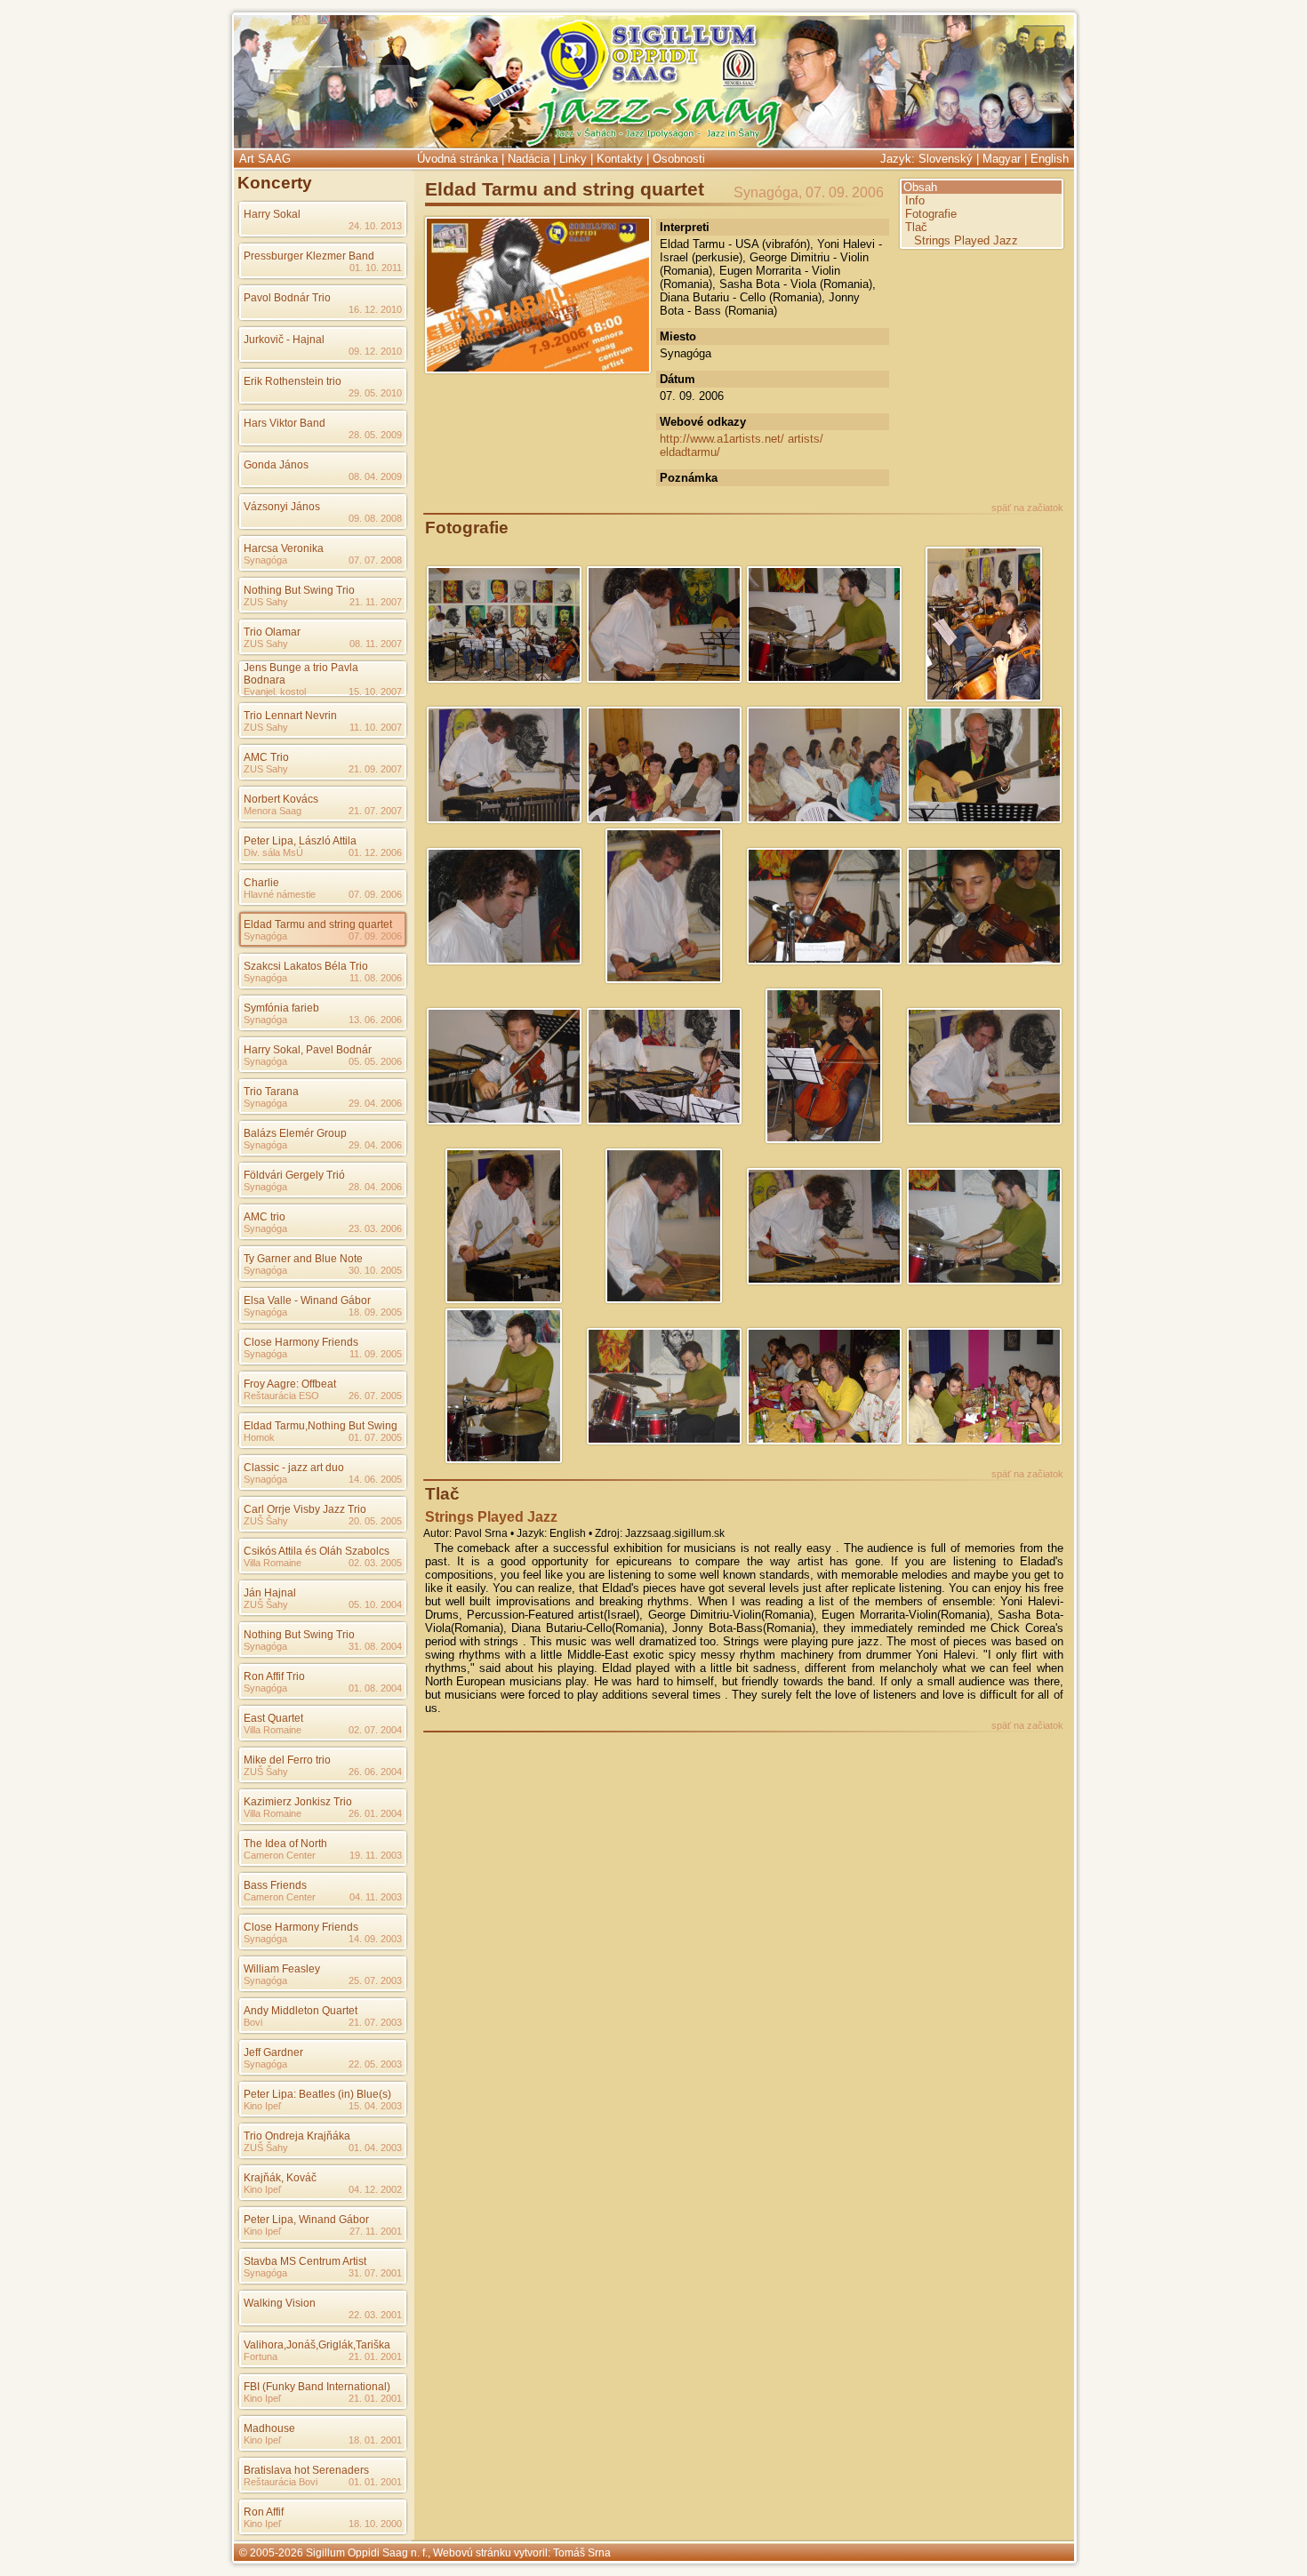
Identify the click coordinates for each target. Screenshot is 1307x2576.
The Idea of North (285, 1844)
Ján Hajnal (270, 1593)
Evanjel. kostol (275, 692)
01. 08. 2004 (375, 1688)
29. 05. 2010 (375, 393)
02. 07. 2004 (375, 1730)
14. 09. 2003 (375, 1939)
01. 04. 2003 (375, 2148)
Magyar (1002, 159)
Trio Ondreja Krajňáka (297, 2136)
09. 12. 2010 (375, 351)
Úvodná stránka (457, 159)
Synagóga (265, 560)
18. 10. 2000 (375, 2524)
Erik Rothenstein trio (293, 381)
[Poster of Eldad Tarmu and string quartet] (538, 368)
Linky (573, 159)
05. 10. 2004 (375, 1604)
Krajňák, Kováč (280, 2178)
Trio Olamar (272, 632)
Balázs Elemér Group (295, 1133)
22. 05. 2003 (375, 2064)
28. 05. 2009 (375, 435)
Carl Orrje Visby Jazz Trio (305, 1509)
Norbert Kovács (281, 799)
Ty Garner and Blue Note (303, 1259)
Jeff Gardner (273, 2052)
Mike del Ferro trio (287, 1760)
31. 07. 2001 (375, 2273)
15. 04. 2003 (375, 2106)
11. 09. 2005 (376, 1354)
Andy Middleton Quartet (301, 2011)
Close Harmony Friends (301, 1342)
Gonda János (276, 465)
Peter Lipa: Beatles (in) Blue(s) (317, 2094)
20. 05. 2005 (375, 1521)
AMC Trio (266, 757)
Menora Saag (273, 811)
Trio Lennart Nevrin (290, 716)
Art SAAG (265, 159)
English (1050, 159)
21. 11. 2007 (376, 602)
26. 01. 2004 (375, 1813)
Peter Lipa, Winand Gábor (306, 2220)
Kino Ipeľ (262, 2106)
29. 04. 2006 (375, 1103)
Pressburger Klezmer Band (309, 256)
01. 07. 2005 (375, 1437)
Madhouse (269, 2428)
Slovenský (946, 159)
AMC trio (265, 1217)
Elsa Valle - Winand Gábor (307, 1300)
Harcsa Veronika (284, 548)
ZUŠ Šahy (266, 1521)
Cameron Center (280, 1855)
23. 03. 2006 (375, 1228)
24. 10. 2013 (375, 226)
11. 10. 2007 (376, 727)
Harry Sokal (272, 214)
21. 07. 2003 (375, 2022)
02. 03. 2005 (375, 1563)
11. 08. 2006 (376, 978)
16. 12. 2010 (375, 309)
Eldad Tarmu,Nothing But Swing (321, 1426)
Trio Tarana (271, 1092)
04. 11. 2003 (376, 1897)
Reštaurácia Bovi (281, 2482)
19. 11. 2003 (376, 1855)
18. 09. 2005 (375, 1312)
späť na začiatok (1027, 508)
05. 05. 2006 (375, 1061)
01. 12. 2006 (375, 852)
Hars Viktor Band (285, 423)
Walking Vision (280, 2303)
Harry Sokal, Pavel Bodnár (308, 1050)
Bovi (253, 2022)
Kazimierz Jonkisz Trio (298, 1802)
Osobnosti (679, 159)
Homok (259, 1437)
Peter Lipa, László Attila (300, 841)
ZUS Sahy (266, 602)
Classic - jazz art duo (294, 1468)
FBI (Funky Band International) (317, 2387)
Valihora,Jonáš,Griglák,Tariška (317, 2345)
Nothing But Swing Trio (299, 590)
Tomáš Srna (582, 2553)
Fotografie (931, 214)
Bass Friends (275, 1885)
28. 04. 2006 (375, 1187)
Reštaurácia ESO (281, 1396)
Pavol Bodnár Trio (287, 298)
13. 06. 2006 (375, 1020)
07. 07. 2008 (375, 560)
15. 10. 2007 (375, 692)
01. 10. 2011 (376, 268)
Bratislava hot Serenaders (306, 2470)
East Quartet (273, 1718)
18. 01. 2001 (375, 2440)
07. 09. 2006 (375, 894)
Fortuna (261, 2356)
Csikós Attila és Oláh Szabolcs (317, 1551)
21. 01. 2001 (375, 2356)
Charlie (261, 883)
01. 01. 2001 (375, 2482)
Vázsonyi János (282, 507)
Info (915, 200)
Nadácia (529, 159)
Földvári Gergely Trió (294, 1175)
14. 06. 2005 (375, 1479)
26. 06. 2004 (375, 1772)
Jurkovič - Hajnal (284, 340)
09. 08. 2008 (375, 518)
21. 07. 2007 (375, 811)
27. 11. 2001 (376, 2231)
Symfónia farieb (281, 1008)
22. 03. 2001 (375, 2315)
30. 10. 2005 (375, 1270)
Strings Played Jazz (966, 240)
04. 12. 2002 (375, 2189)
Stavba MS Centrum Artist (305, 2261)
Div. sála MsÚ (273, 852)
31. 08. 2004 (375, 1646)
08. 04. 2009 (375, 476)
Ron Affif (264, 2512)
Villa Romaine (273, 1563)
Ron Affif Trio (274, 1676)
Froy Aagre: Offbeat (290, 1384)
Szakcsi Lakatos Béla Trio (306, 966)
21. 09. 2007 (375, 769)
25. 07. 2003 (375, 1980)
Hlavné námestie (280, 894)
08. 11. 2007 (376, 644)
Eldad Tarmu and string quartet (318, 924)
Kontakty (620, 159)
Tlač (916, 227)
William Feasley (282, 1969)
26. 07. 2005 (375, 1396)
